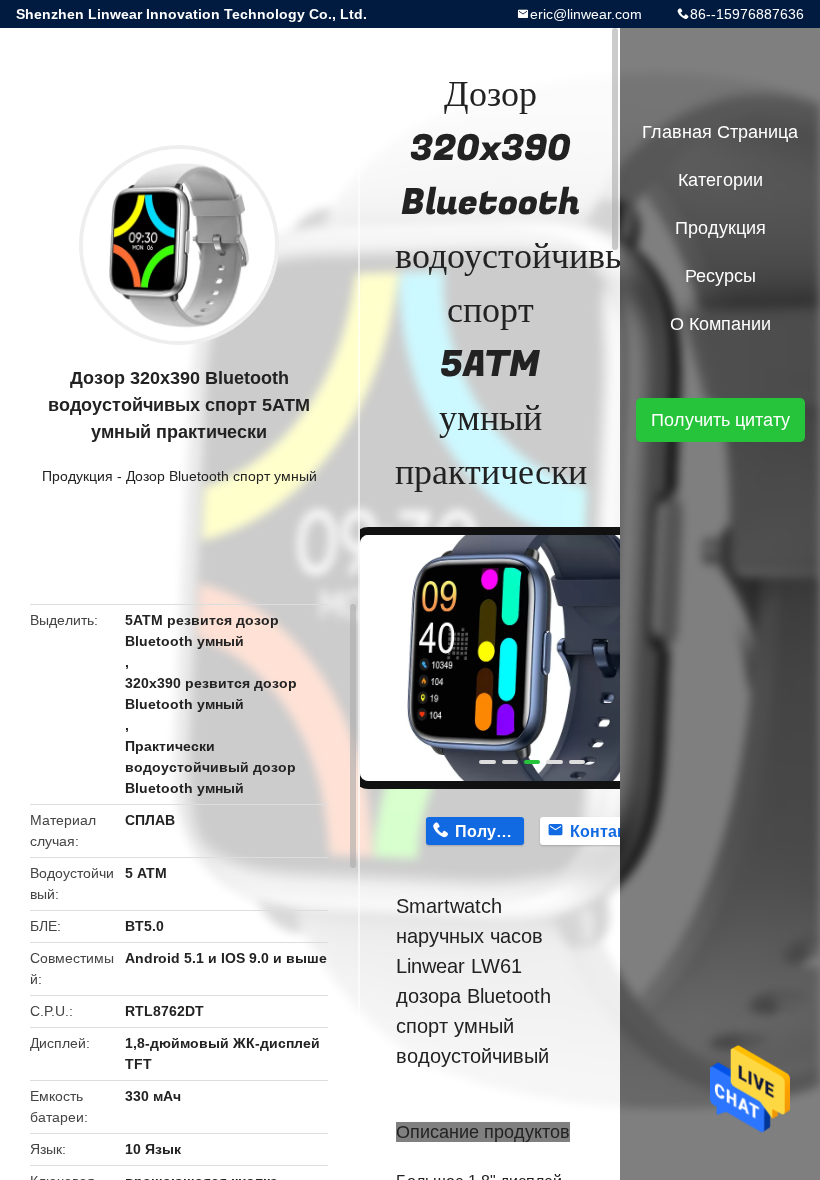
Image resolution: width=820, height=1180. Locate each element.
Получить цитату (720, 420)
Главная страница (720, 132)
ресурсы (720, 276)
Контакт (601, 831)
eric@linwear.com (586, 14)
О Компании (720, 324)
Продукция (77, 476)
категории (720, 180)
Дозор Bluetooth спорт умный (221, 476)
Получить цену (489, 831)
